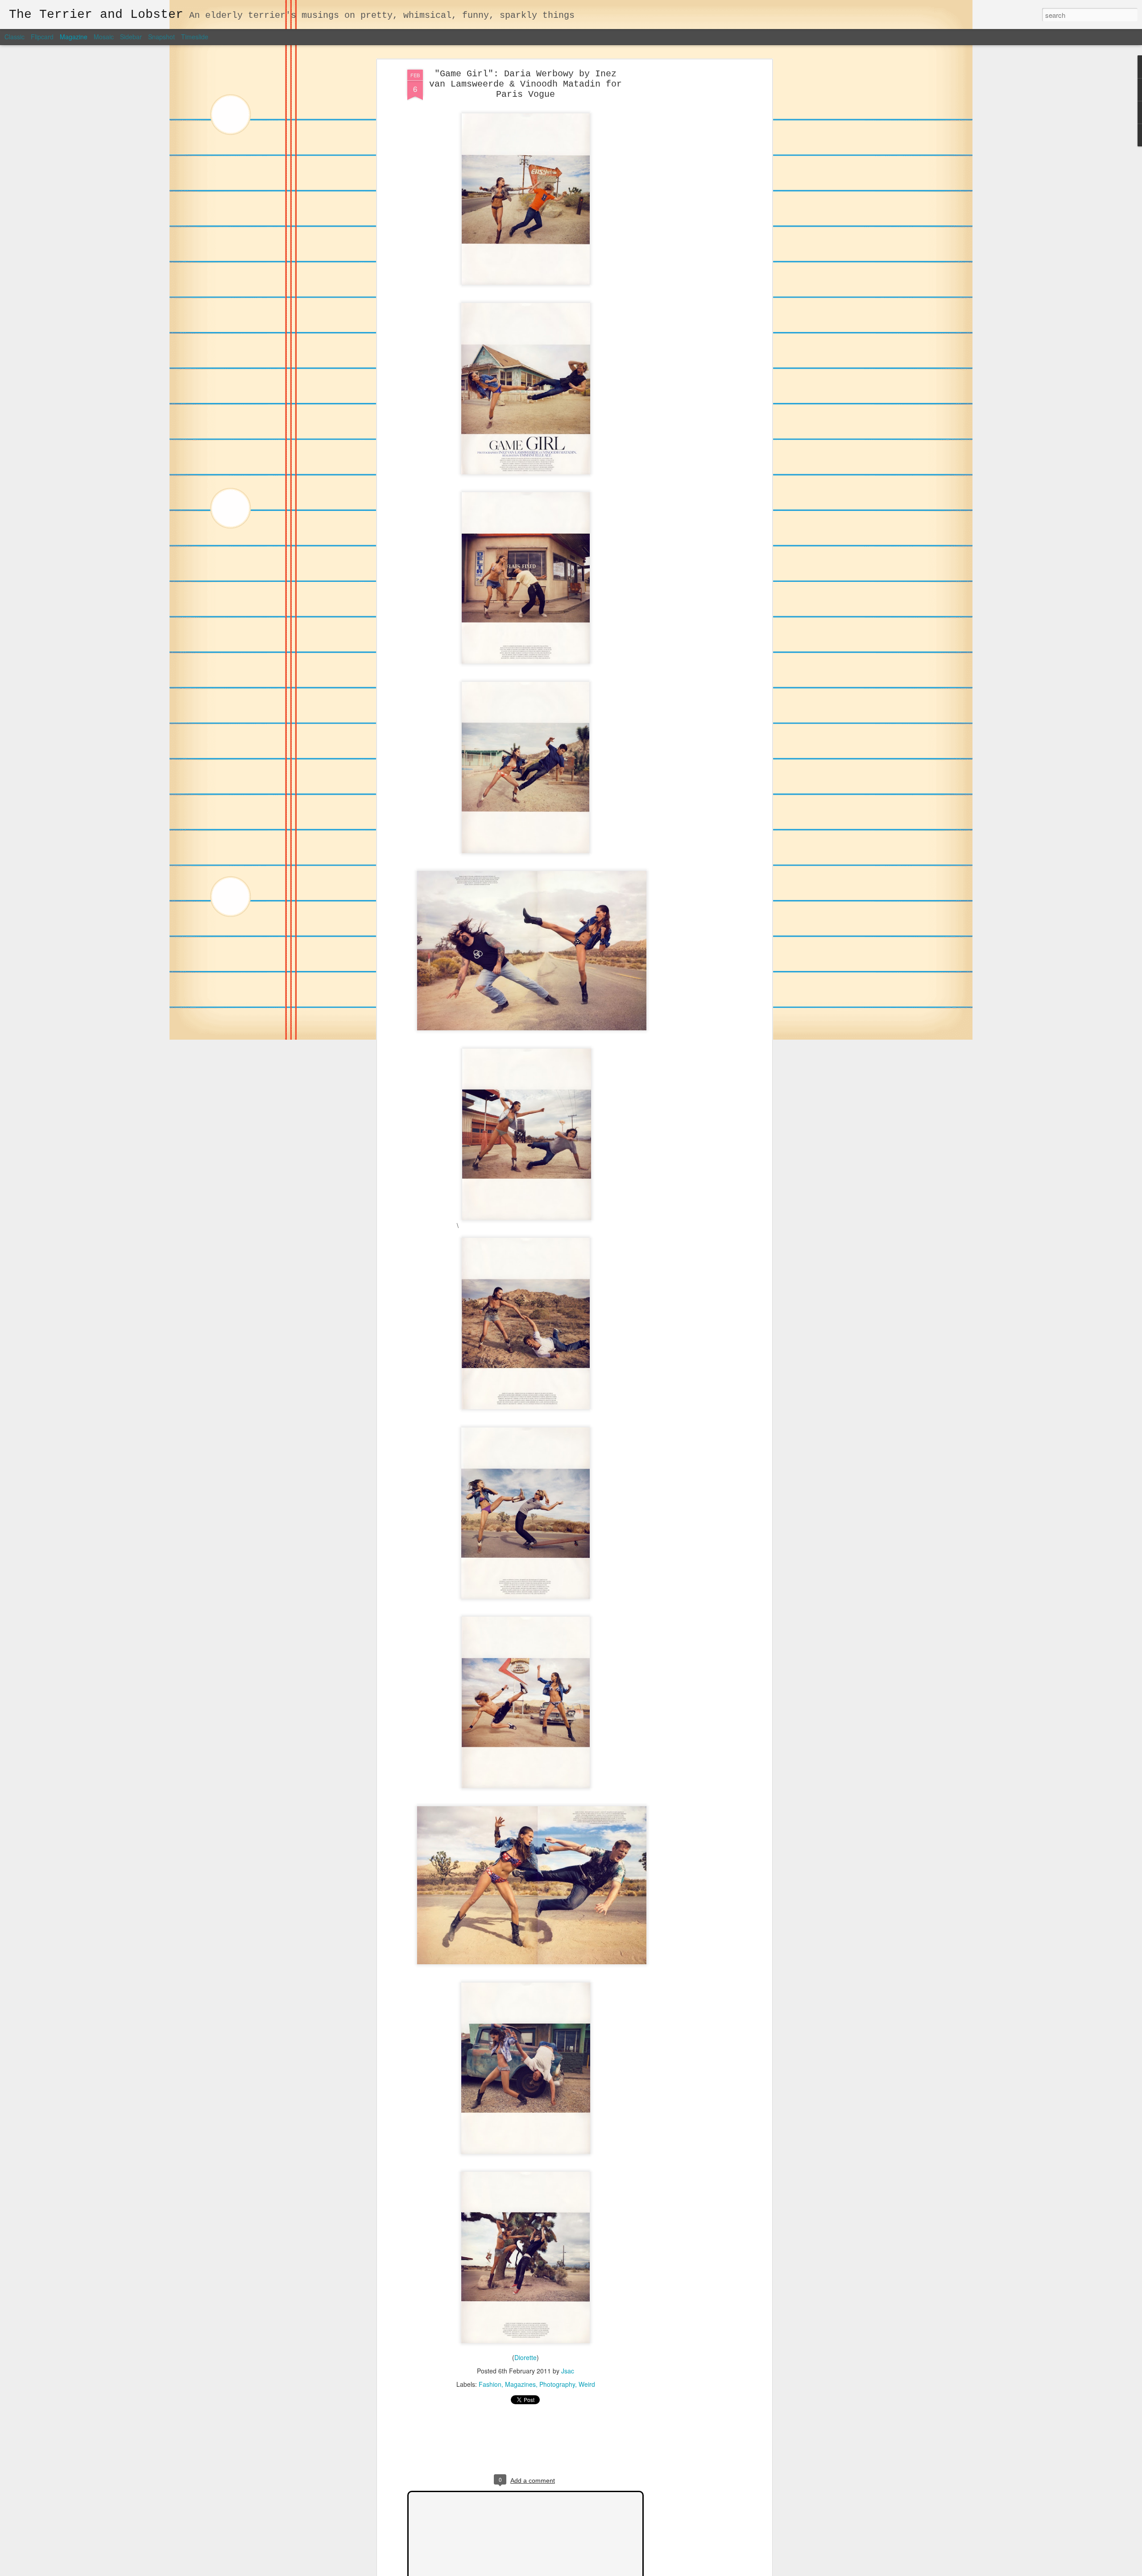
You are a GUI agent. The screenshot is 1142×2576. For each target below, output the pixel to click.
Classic (14, 37)
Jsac (568, 2371)
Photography (557, 2384)
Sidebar (131, 37)
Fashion (490, 2384)
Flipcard (42, 37)
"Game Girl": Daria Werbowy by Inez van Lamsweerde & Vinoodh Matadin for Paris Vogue (525, 84)
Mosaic (104, 37)
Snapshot (161, 37)
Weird (587, 2384)
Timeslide (195, 37)
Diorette (525, 2357)
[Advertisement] (693, 210)
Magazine (74, 37)
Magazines (520, 2384)
